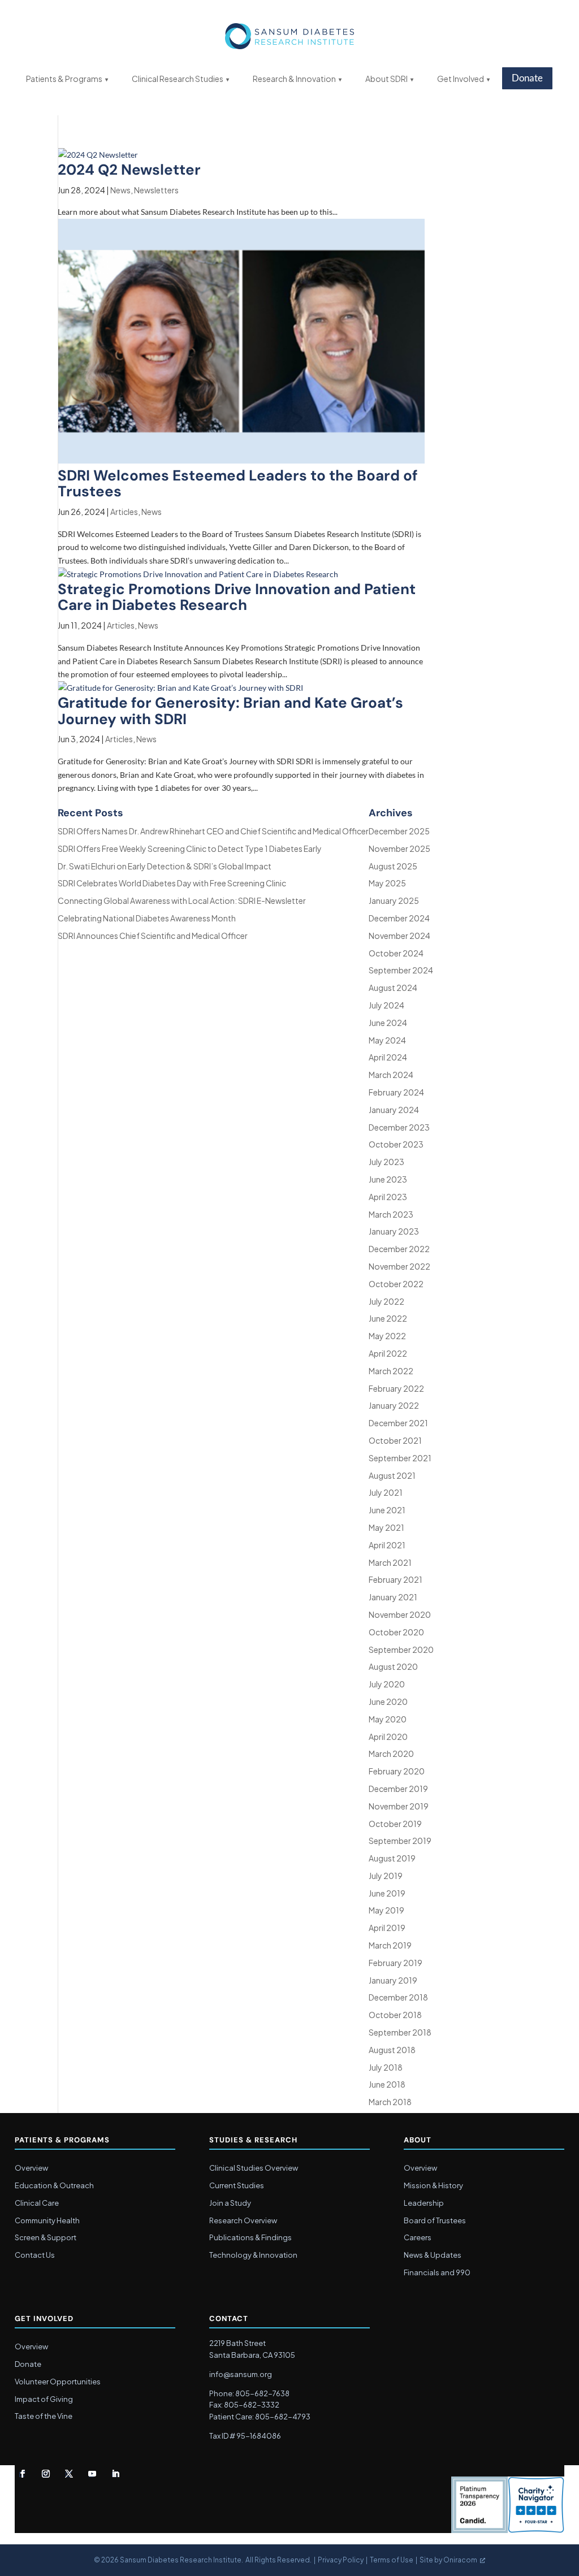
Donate (527, 78)
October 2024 (396, 953)
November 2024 (399, 936)
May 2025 (387, 883)
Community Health (47, 2220)
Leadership (424, 2203)
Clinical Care (37, 2203)
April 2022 (388, 1353)
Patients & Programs (64, 79)
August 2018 (392, 2050)
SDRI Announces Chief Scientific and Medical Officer (153, 936)
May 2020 (388, 1719)
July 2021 (386, 1492)
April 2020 (388, 1737)
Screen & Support (46, 2237)
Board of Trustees (435, 2220)
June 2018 (387, 2084)
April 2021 (387, 1545)
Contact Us (35, 2255)
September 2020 (401, 1649)
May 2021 (386, 1527)
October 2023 (396, 1144)
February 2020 (397, 1771)
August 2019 (392, 1858)
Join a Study (230, 2203)
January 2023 (394, 1231)
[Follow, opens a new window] (23, 2474)
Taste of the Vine (44, 2416)
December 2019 (398, 1789)
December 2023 (399, 1127)
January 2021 (393, 1597)
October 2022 (396, 1284)
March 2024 (391, 1075)
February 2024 (396, 1092)
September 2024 (401, 970)
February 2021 (396, 1579)
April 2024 (388, 1057)
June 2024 (388, 1023)
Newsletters (156, 190)
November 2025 (399, 848)
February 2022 (396, 1388)
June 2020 (388, 1702)
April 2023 (388, 1197)
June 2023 (388, 1179)
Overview (31, 2168)
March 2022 (391, 1371)
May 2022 (387, 1336)
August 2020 (393, 1666)
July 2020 (387, 1684)
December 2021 (398, 1423)
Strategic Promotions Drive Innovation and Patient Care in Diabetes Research (237, 597)
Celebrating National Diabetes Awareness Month (147, 918)
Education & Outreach (54, 2185)
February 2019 (396, 1963)
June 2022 (388, 1318)
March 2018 (390, 2102)
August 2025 (393, 866)
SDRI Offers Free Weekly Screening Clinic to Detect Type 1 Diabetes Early (190, 848)
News (120, 190)
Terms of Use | (395, 2560)
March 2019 (390, 1945)
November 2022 (399, 1266)
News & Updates (433, 2255)
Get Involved (461, 79)
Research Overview (243, 2220)
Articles (124, 512)
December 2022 (399, 1249)
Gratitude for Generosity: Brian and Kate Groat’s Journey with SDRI (230, 711)
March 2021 (390, 1562)
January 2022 (394, 1405)
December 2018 (398, 1997)
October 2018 (395, 2015)
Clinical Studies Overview (254, 2168)
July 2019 (386, 1876)
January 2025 (394, 900)
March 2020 (391, 1754)
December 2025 (399, 831)
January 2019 (393, 1980)
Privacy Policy (341, 2560)
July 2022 (386, 1301)
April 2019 (387, 1928)
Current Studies (237, 2185)
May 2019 (386, 1910)
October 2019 (395, 1824)
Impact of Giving (44, 2399)
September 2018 (400, 2032)
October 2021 (395, 1440)
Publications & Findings (250, 2237)
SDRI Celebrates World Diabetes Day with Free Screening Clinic (172, 883)
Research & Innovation (294, 79)
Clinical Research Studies (178, 79)
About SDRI (386, 79)
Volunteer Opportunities (58, 2382)
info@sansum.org (241, 2374)
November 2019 (399, 1806)
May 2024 (387, 1040)
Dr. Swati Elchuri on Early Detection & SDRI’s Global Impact (165, 866)
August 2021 (392, 1475)
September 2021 (400, 1458)
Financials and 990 (437, 2272)
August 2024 (393, 988)
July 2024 (386, 1005)
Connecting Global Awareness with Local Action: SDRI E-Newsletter (182, 900)
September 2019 (400, 1841)
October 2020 (396, 1632)
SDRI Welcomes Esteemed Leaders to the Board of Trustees (238, 484)
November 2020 (400, 1614)
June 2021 (387, 1510)
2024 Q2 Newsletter (129, 170)
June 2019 (387, 1893)
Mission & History (433, 2185)
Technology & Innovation (253, 2255)
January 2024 (394, 1110)
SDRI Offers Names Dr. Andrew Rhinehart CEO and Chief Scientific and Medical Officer (213, 831)
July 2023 (386, 1162)
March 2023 (391, 1214)
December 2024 (399, 918)
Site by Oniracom (448, 2560)
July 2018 (386, 2067)
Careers (418, 2237)
